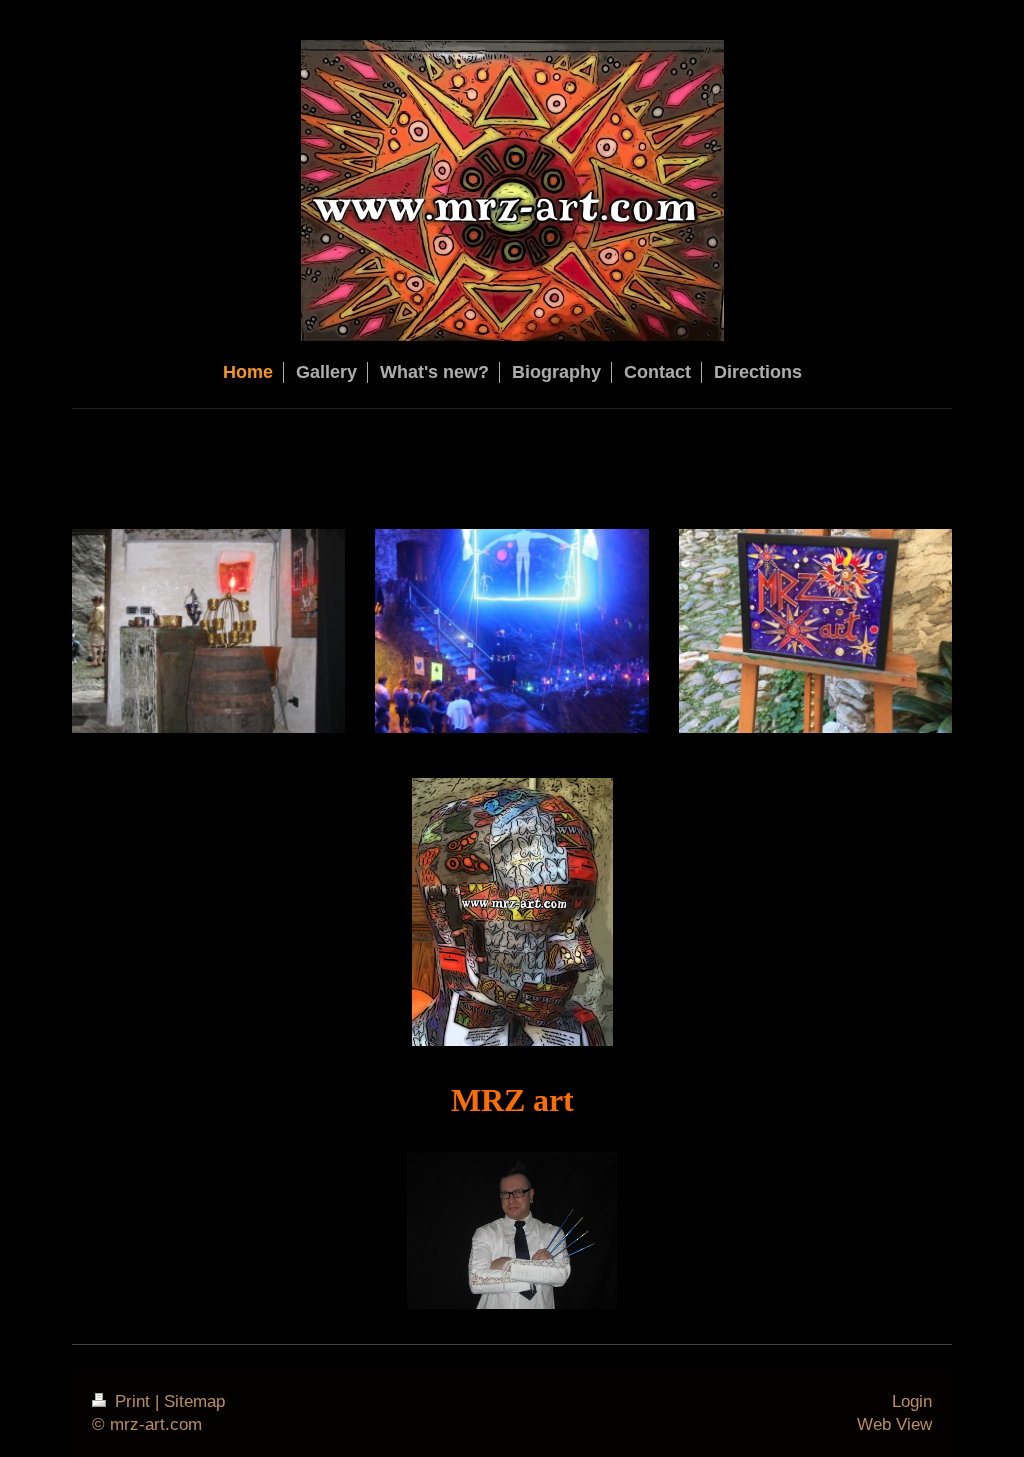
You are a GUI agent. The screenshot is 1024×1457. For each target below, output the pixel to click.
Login (912, 1401)
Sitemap (194, 1401)
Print (132, 1401)
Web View (894, 1424)
